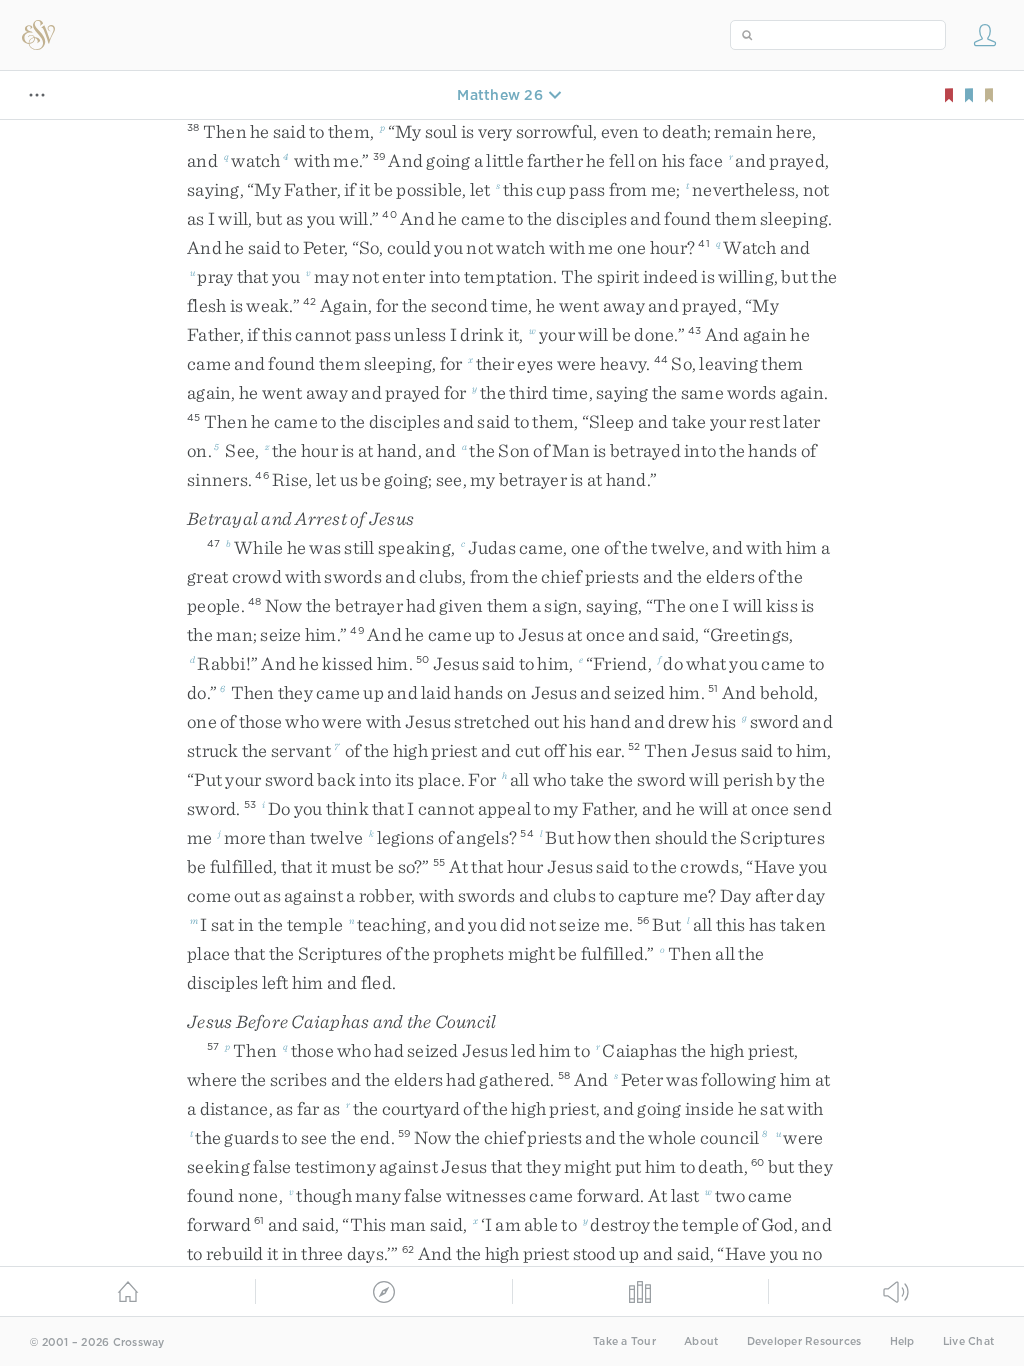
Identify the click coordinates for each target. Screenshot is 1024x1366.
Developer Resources (804, 1341)
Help (902, 1341)
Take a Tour (624, 1341)
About (701, 1341)
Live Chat (968, 1341)
